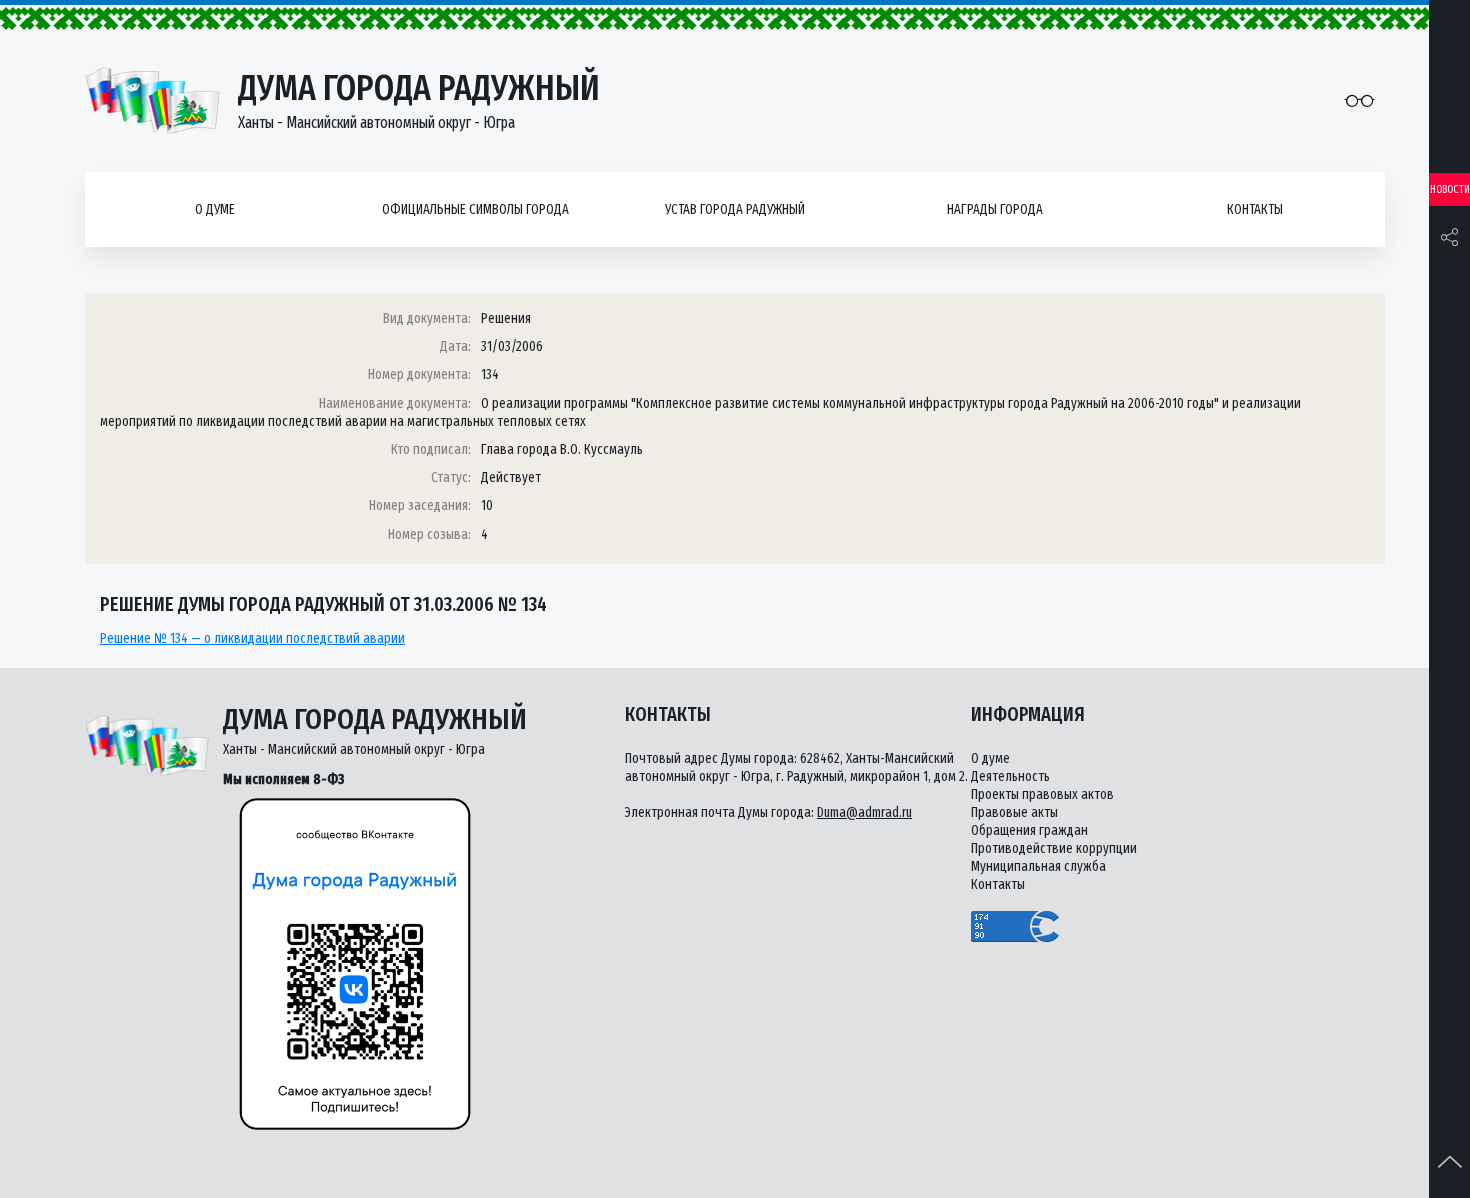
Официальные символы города (475, 209)
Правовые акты (1014, 812)
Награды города (995, 209)
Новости (1450, 189)
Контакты (1255, 209)
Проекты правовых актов (1042, 794)
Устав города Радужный (735, 209)
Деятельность (1010, 776)
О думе (215, 209)
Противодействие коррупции (1054, 848)
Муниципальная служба (1038, 866)
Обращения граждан (1029, 830)
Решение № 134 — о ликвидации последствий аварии (252, 638)
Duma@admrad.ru (864, 812)
